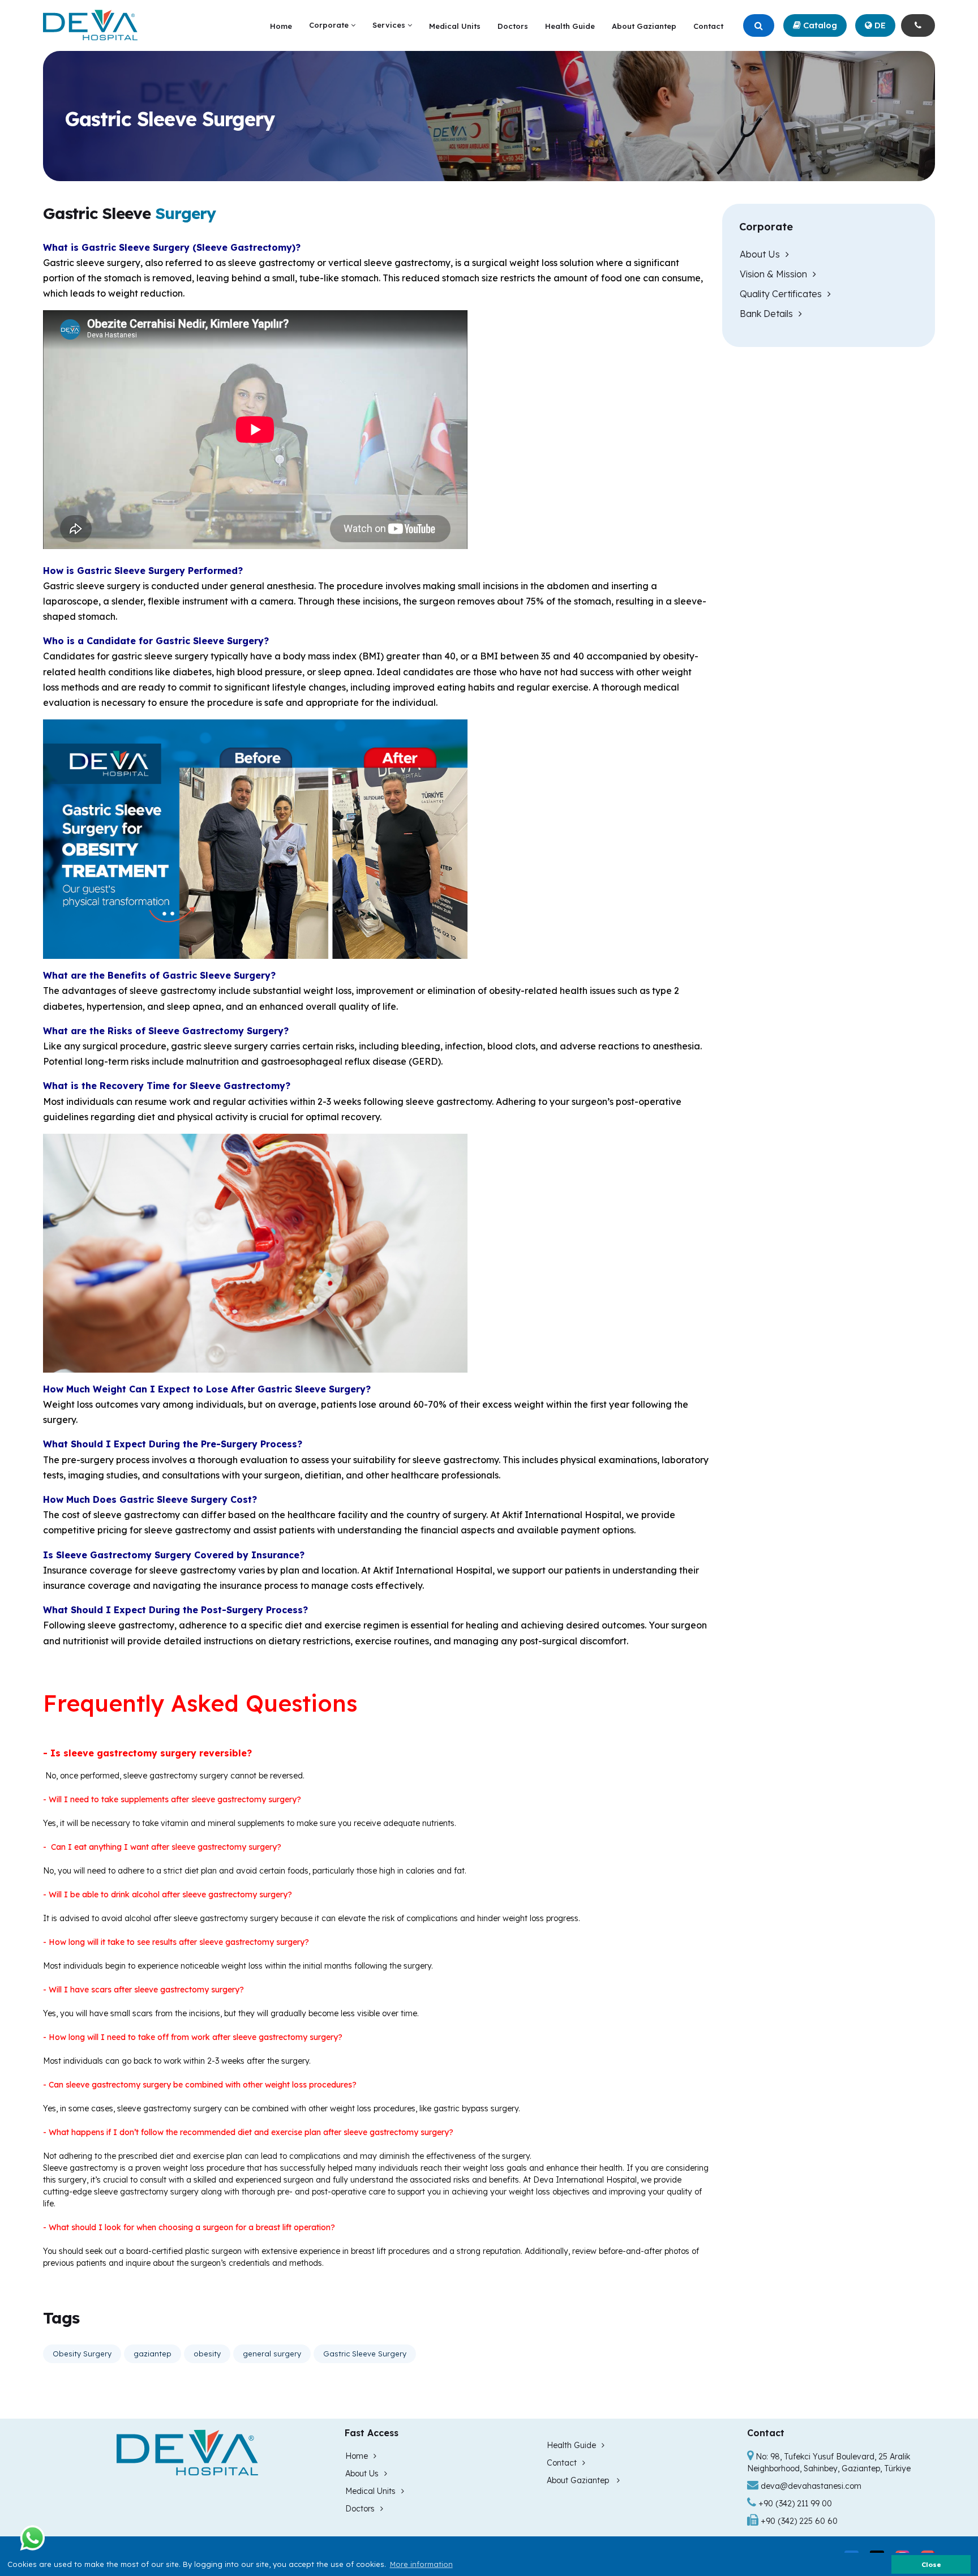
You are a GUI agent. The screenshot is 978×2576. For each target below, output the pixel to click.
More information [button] (421, 2564)
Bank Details (766, 314)
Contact (708, 26)
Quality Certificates (781, 294)
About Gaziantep (644, 26)
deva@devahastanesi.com (811, 2486)
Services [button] (390, 25)
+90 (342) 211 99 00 (794, 2504)
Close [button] (931, 2564)
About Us (760, 254)
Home (281, 26)
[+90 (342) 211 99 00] (918, 26)
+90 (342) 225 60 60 (798, 2521)
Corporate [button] (330, 25)
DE (879, 25)
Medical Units (455, 26)
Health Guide (570, 26)
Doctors (513, 26)
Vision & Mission (773, 274)
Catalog (819, 25)
